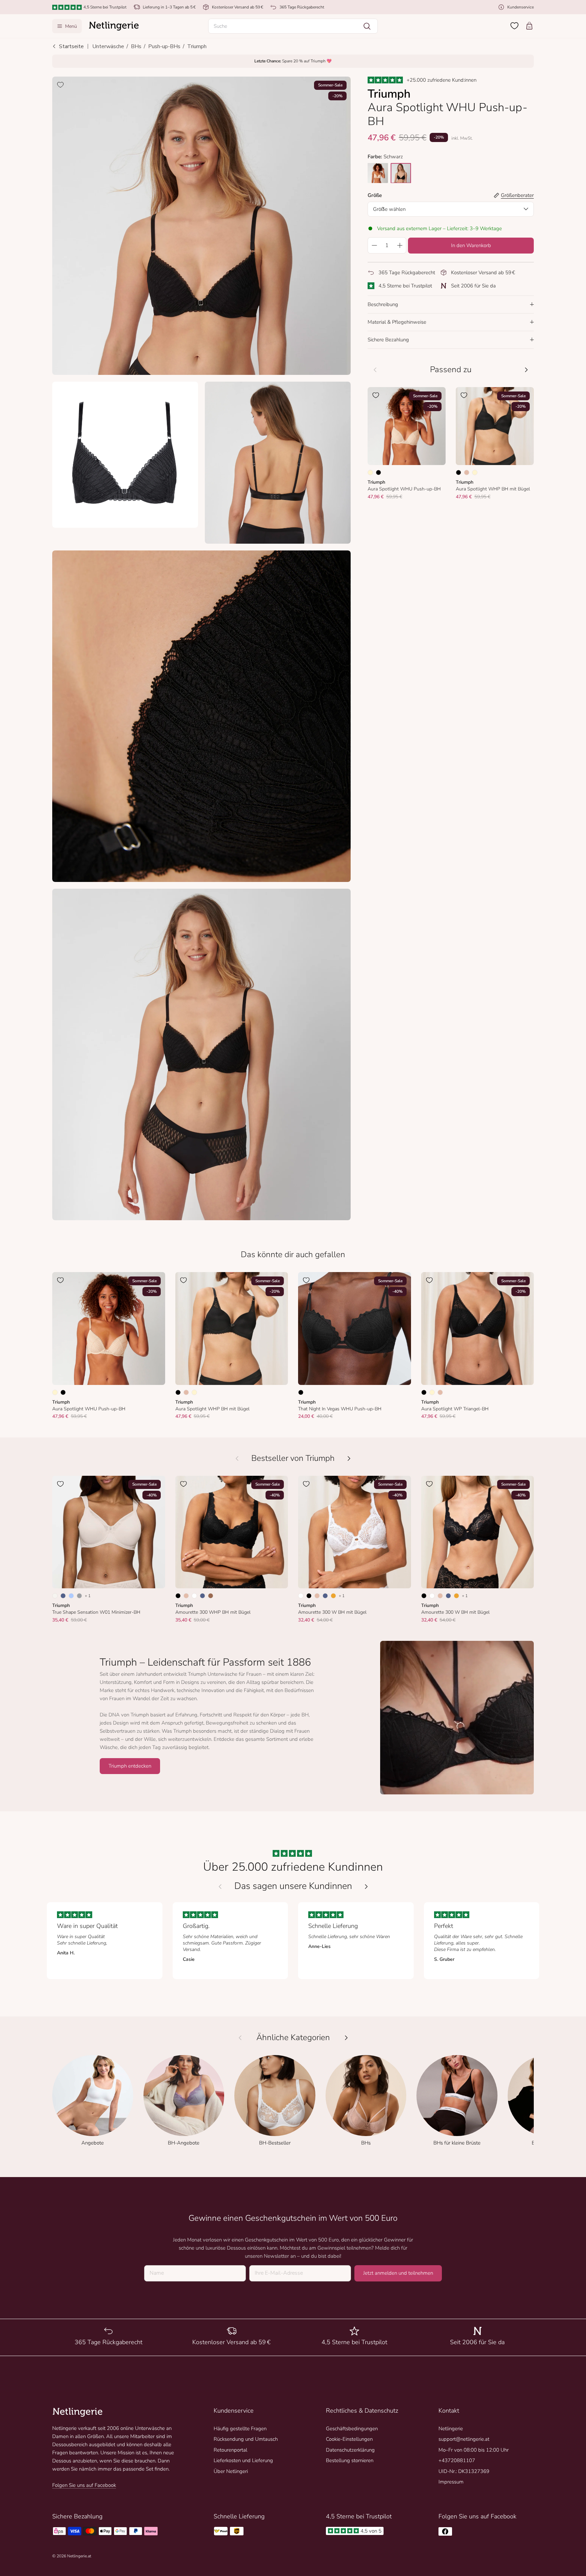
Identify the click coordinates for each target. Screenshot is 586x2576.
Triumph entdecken (130, 1766)
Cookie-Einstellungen (349, 2439)
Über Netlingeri (231, 2471)
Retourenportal (230, 2450)
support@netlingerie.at (464, 2439)
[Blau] (63, 1596)
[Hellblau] (71, 1596)
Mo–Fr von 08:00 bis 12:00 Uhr (474, 2450)
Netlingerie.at (79, 2556)
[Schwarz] (378, 472)
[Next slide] (366, 1887)
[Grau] (79, 1596)
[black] (401, 173)
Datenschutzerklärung (350, 2450)
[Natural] (55, 1596)
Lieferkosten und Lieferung (243, 2460)
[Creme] (370, 472)
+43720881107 (457, 2460)
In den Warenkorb (471, 245)
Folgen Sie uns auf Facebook (84, 2485)
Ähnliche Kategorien (293, 2038)
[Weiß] (194, 1596)
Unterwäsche (108, 46)
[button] (293, 26)
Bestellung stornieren (350, 2460)
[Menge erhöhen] (400, 245)
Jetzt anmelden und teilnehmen (398, 2273)
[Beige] (467, 472)
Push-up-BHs (164, 46)
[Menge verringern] (374, 245)
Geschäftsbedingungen (352, 2429)
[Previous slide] (220, 1887)
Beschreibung (383, 304)
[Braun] (211, 1596)
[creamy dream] (378, 173)
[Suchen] (367, 26)
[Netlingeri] (114, 26)
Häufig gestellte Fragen (240, 2429)
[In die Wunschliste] (60, 85)
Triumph (197, 46)
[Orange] (333, 1596)
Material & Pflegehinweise (397, 322)
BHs (136, 46)
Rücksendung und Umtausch (246, 2439)
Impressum (451, 2482)
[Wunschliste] (514, 26)
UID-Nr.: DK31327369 (464, 2471)
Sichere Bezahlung (388, 340)
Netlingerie (451, 2429)
